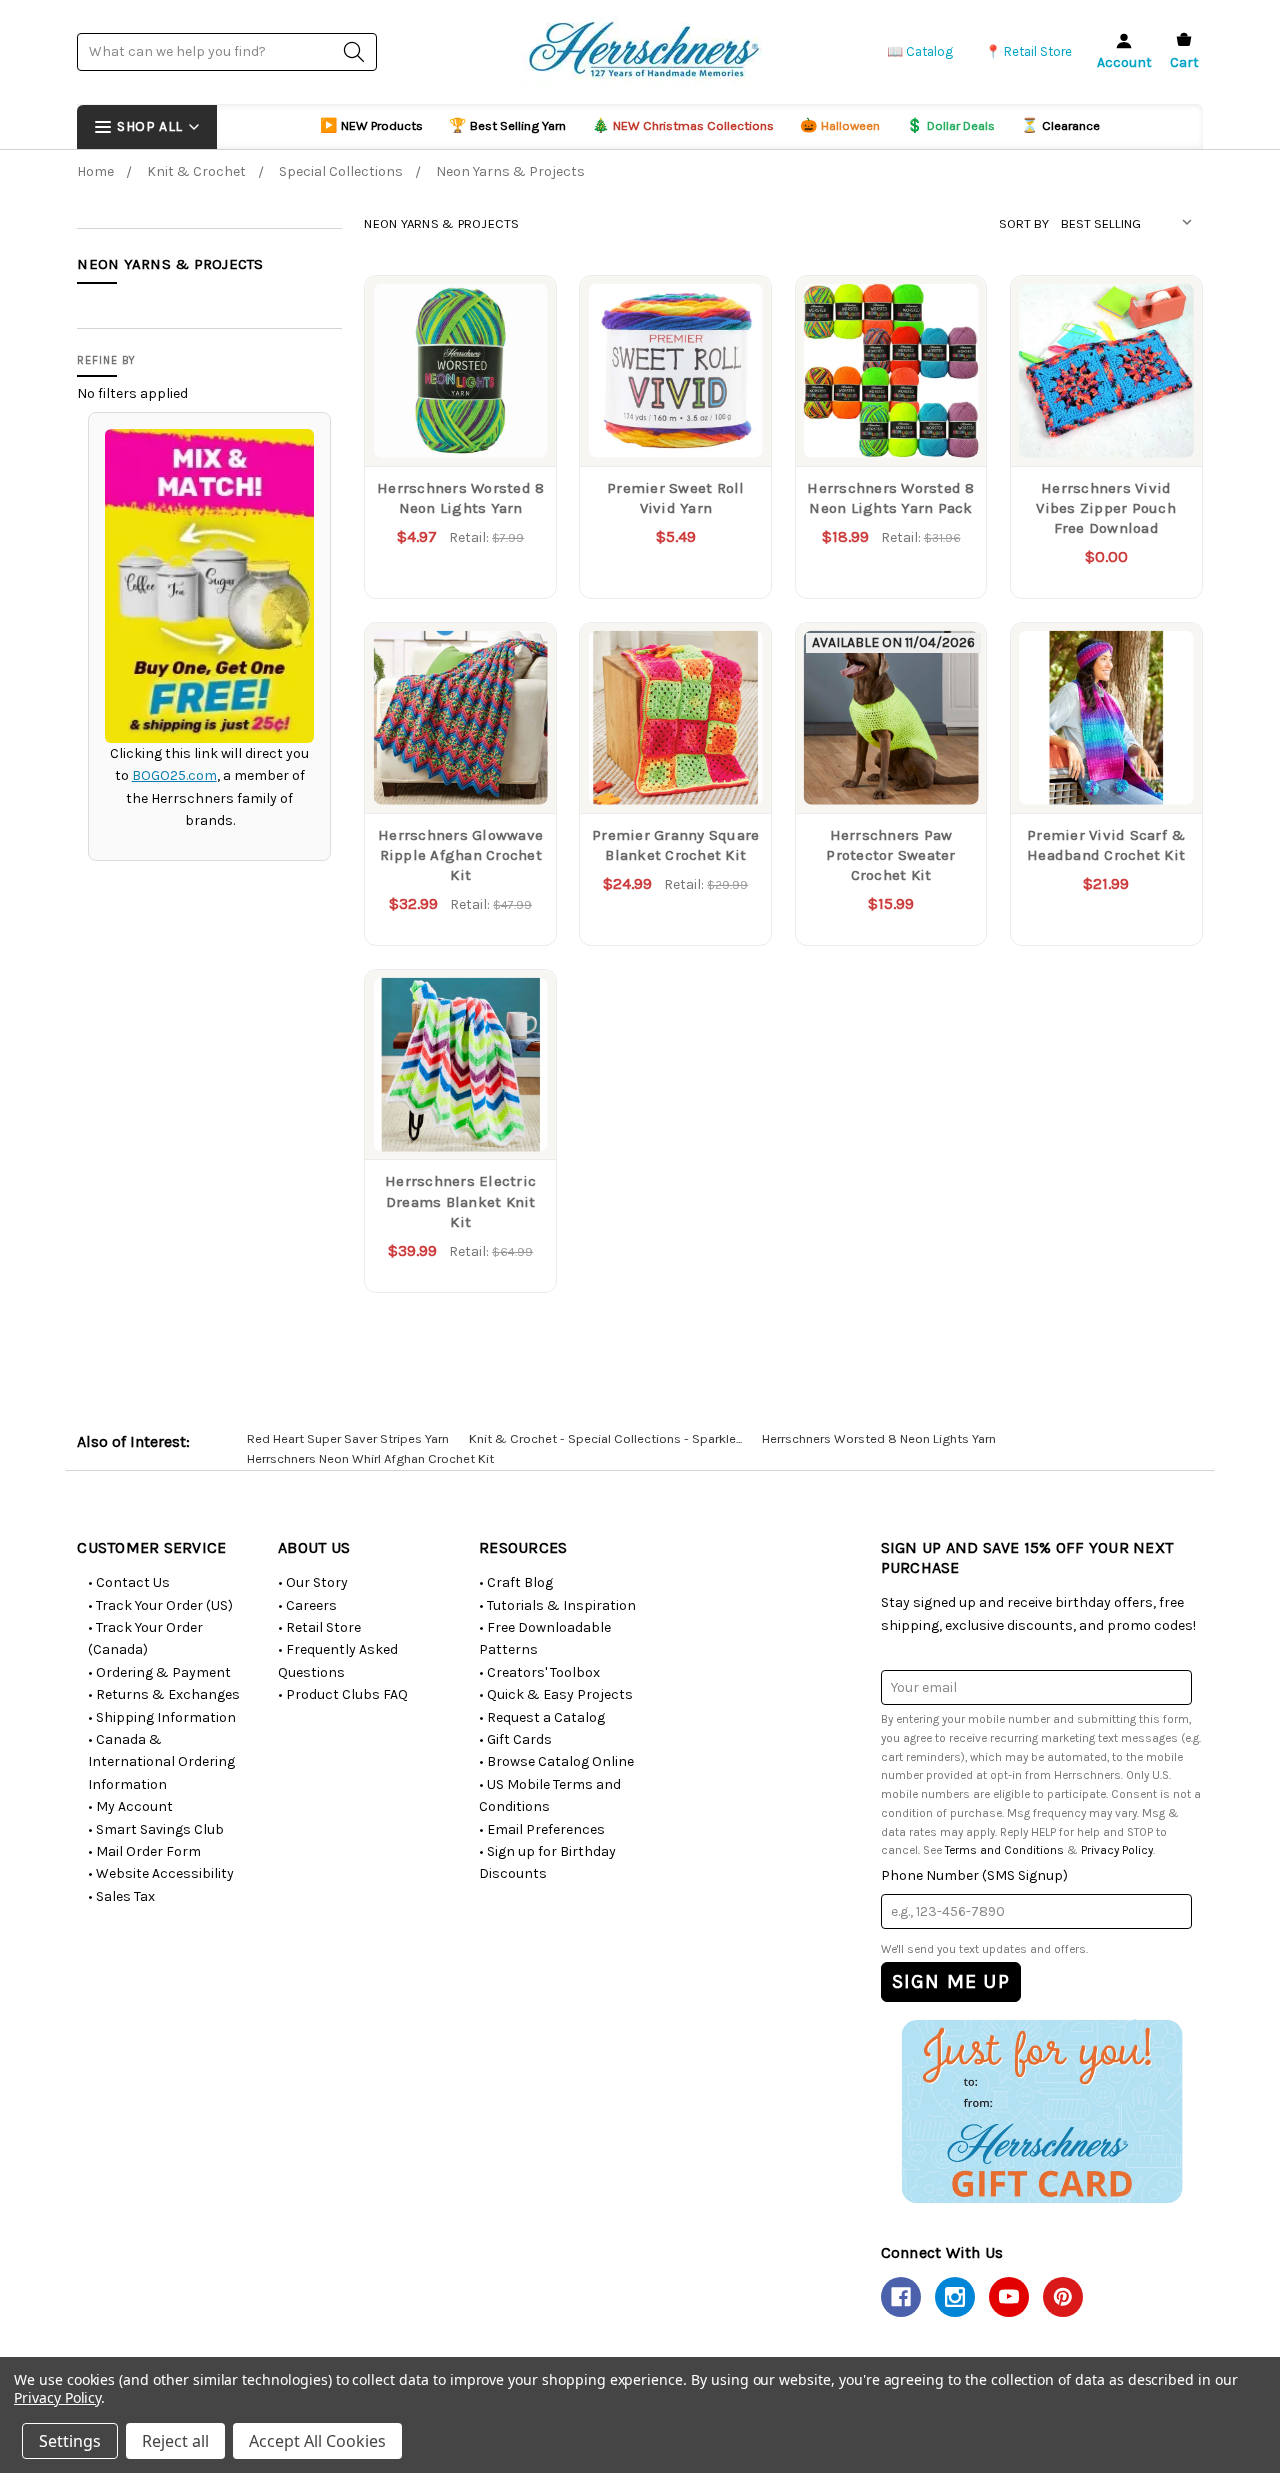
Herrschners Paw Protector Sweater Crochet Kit (890, 855)
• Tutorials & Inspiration (557, 1605)
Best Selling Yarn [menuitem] (507, 125)
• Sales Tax (121, 1896)
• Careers (307, 1605)
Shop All (149, 126)
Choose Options (460, 424)
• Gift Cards (515, 1739)
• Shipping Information (162, 1717)
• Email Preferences (542, 1829)
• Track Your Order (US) (160, 1605)
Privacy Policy (1117, 1850)
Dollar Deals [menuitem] (950, 125)
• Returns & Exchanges (164, 1694)
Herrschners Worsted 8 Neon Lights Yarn (879, 1438)
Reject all (175, 2441)
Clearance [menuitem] (1060, 125)
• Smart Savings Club (156, 1829)
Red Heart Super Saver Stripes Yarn (348, 1438)
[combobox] (227, 51)
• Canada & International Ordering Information (161, 1762)
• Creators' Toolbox (539, 1672)
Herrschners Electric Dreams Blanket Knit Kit (460, 1201)
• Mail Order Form (144, 1851)
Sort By (1024, 223)
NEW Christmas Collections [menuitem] (683, 125)
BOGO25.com (174, 775)
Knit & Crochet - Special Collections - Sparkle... (605, 1438)
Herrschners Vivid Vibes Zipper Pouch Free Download (1106, 508)
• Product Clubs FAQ (343, 1694)
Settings (70, 2441)
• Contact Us (129, 1582)
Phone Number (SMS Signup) (974, 1875)
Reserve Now (891, 771)
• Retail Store (319, 1627)
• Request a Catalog (542, 1717)
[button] (1041, 2111)
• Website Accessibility (161, 1873)
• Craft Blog (516, 1582)
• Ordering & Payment (159, 1672)
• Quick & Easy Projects (556, 1694)
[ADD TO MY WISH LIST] (521, 343)
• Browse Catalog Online (556, 1761)
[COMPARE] (521, 311)
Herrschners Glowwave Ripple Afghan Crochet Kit (460, 855)
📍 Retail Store (1028, 51)
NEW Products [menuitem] (371, 125)
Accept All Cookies (317, 2441)
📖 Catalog (920, 51)
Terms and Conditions (1004, 1850)
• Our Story (313, 1582)
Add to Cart (1106, 424)
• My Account (130, 1806)
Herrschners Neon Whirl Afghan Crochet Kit (370, 1458)
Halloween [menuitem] (840, 125)
